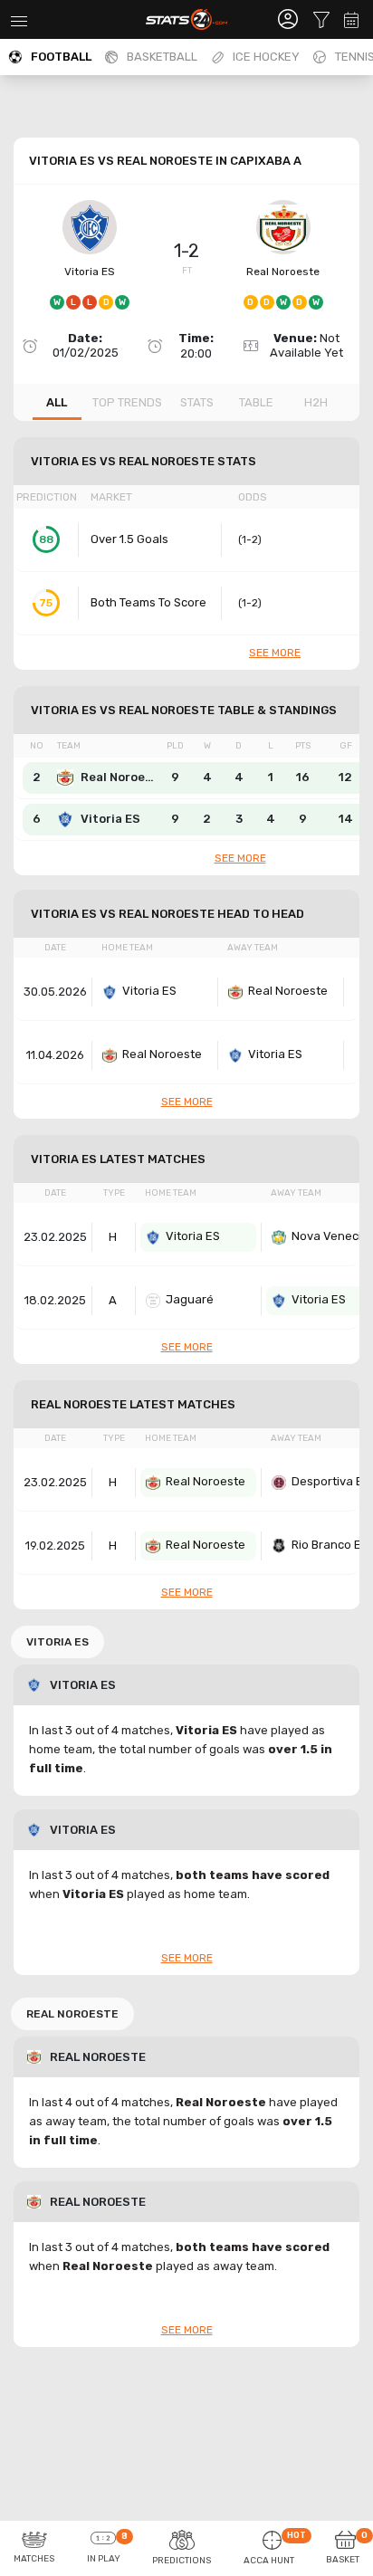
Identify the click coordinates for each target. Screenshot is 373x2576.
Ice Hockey (266, 57)
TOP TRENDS (127, 402)
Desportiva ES (331, 1481)
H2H (316, 402)
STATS (197, 402)
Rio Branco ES (330, 1545)
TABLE (256, 402)
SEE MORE (275, 653)
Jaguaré (190, 1299)
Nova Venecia (330, 1236)
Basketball (162, 57)
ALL (57, 402)
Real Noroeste (283, 272)
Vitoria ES (90, 272)
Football (61, 57)
